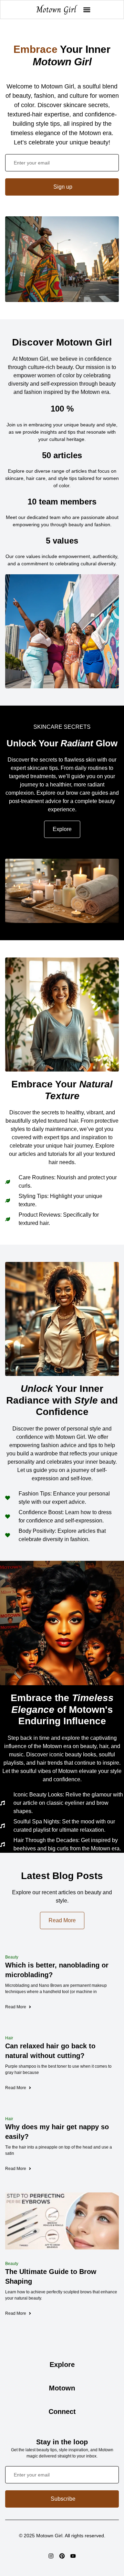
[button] (87, 10)
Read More (16, 2007)
